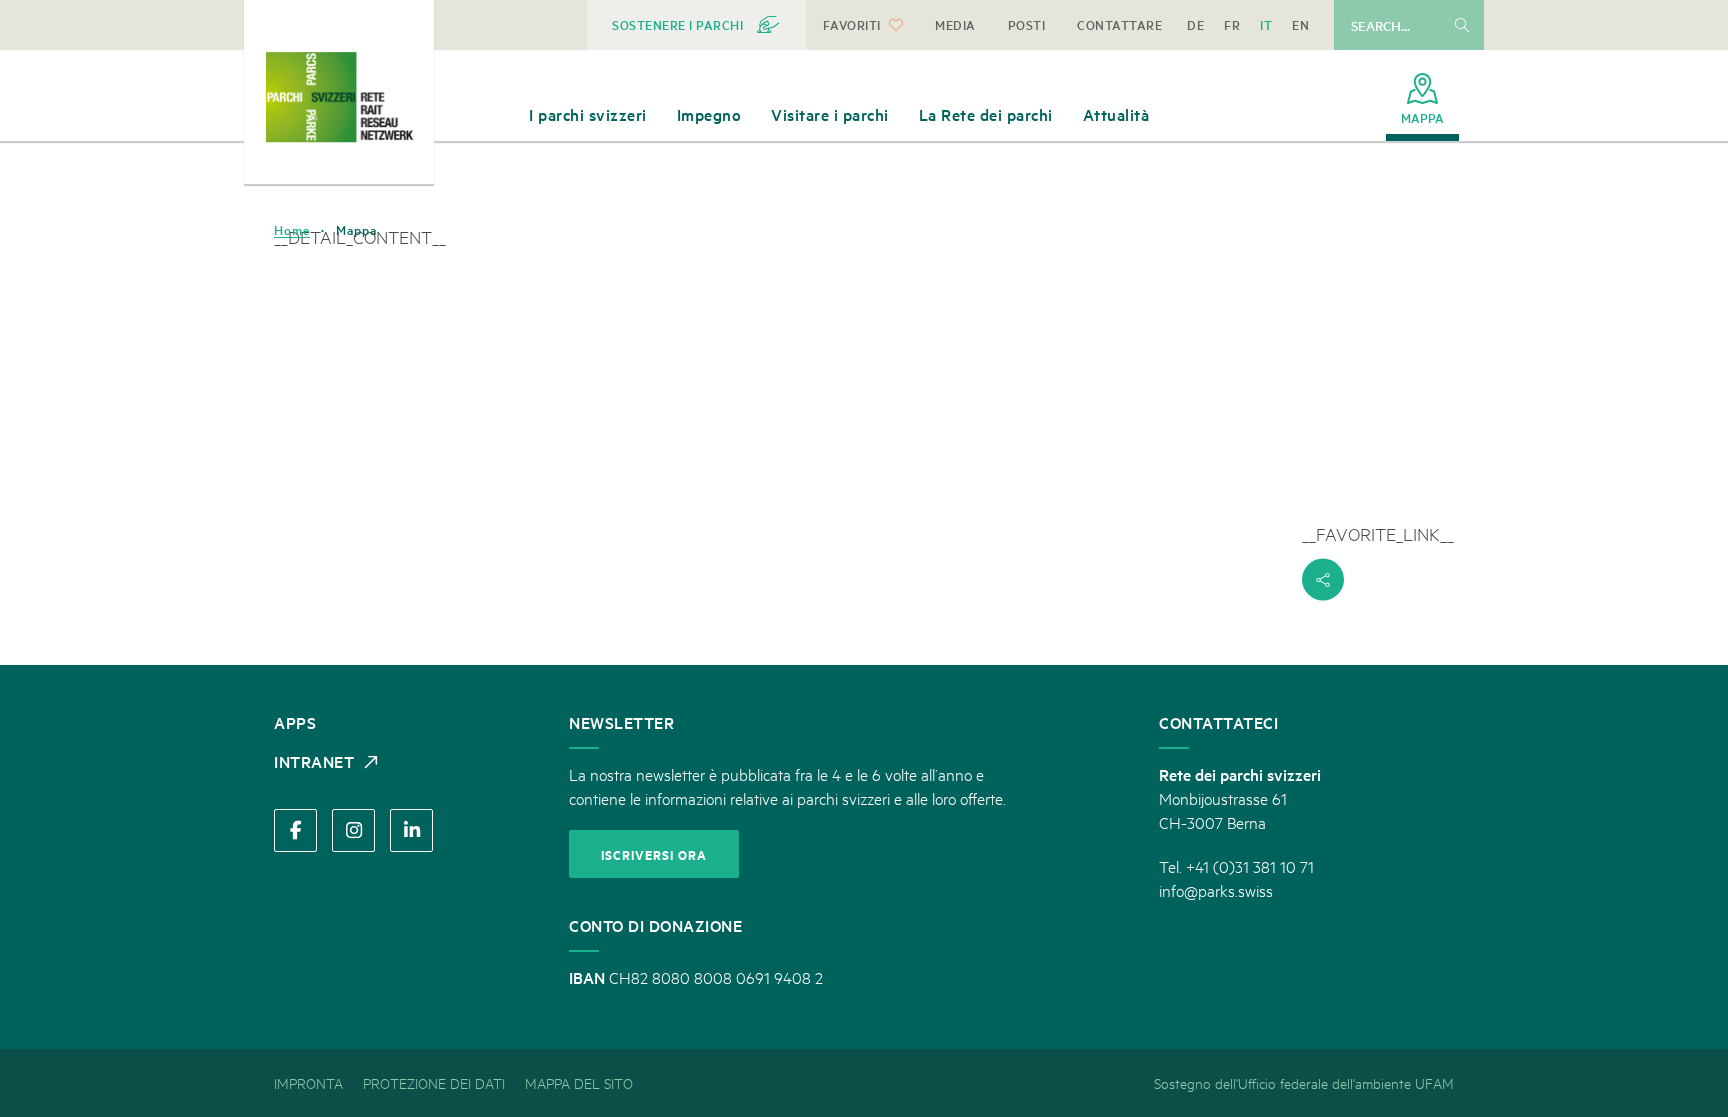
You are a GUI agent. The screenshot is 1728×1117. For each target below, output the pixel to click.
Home (292, 230)
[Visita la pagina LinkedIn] (411, 830)
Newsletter (621, 722)
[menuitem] (696, 25)
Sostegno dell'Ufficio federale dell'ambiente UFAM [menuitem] (1304, 1082)
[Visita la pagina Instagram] (353, 830)
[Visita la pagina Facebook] (295, 830)
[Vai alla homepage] (339, 97)
